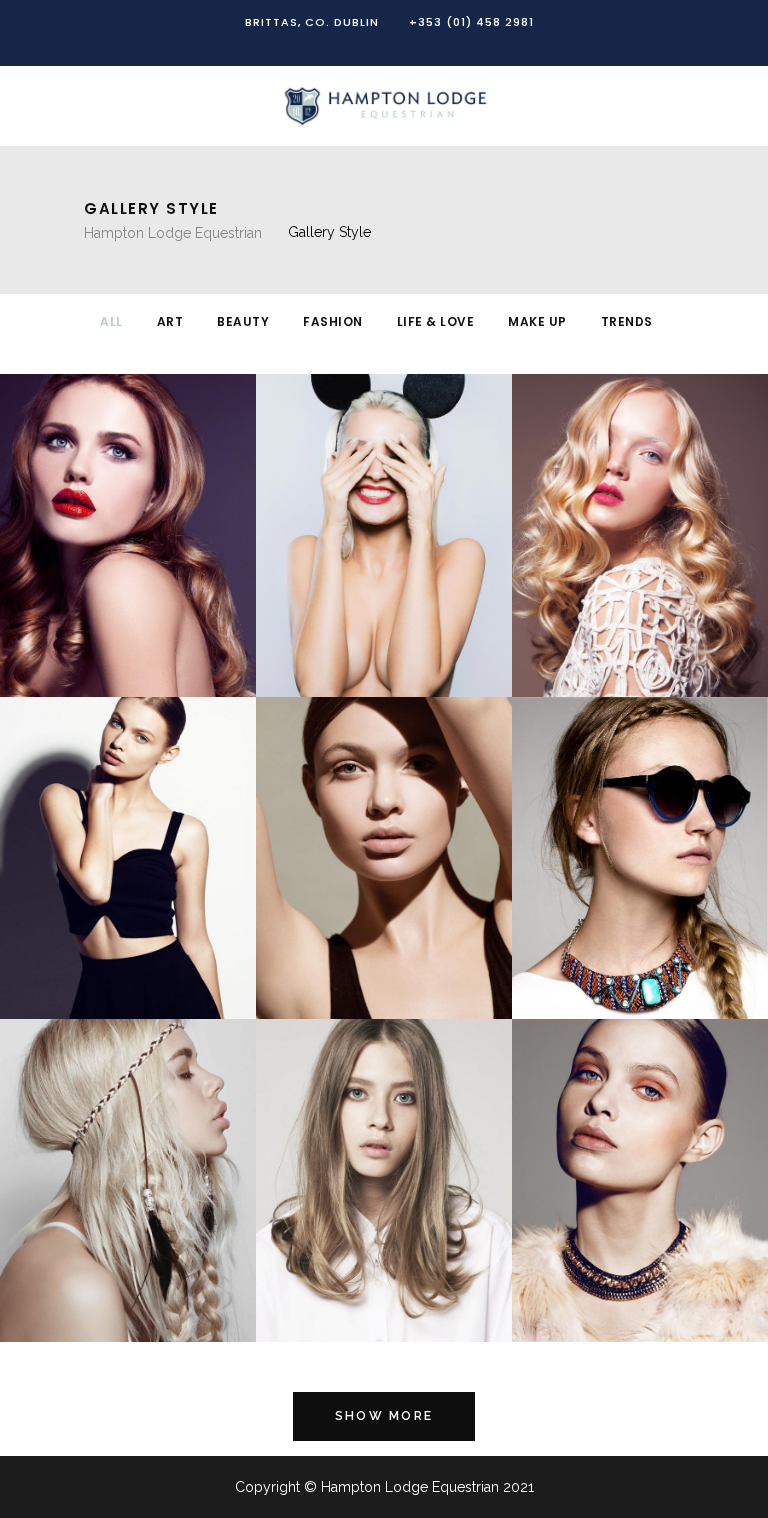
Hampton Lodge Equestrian (173, 233)
